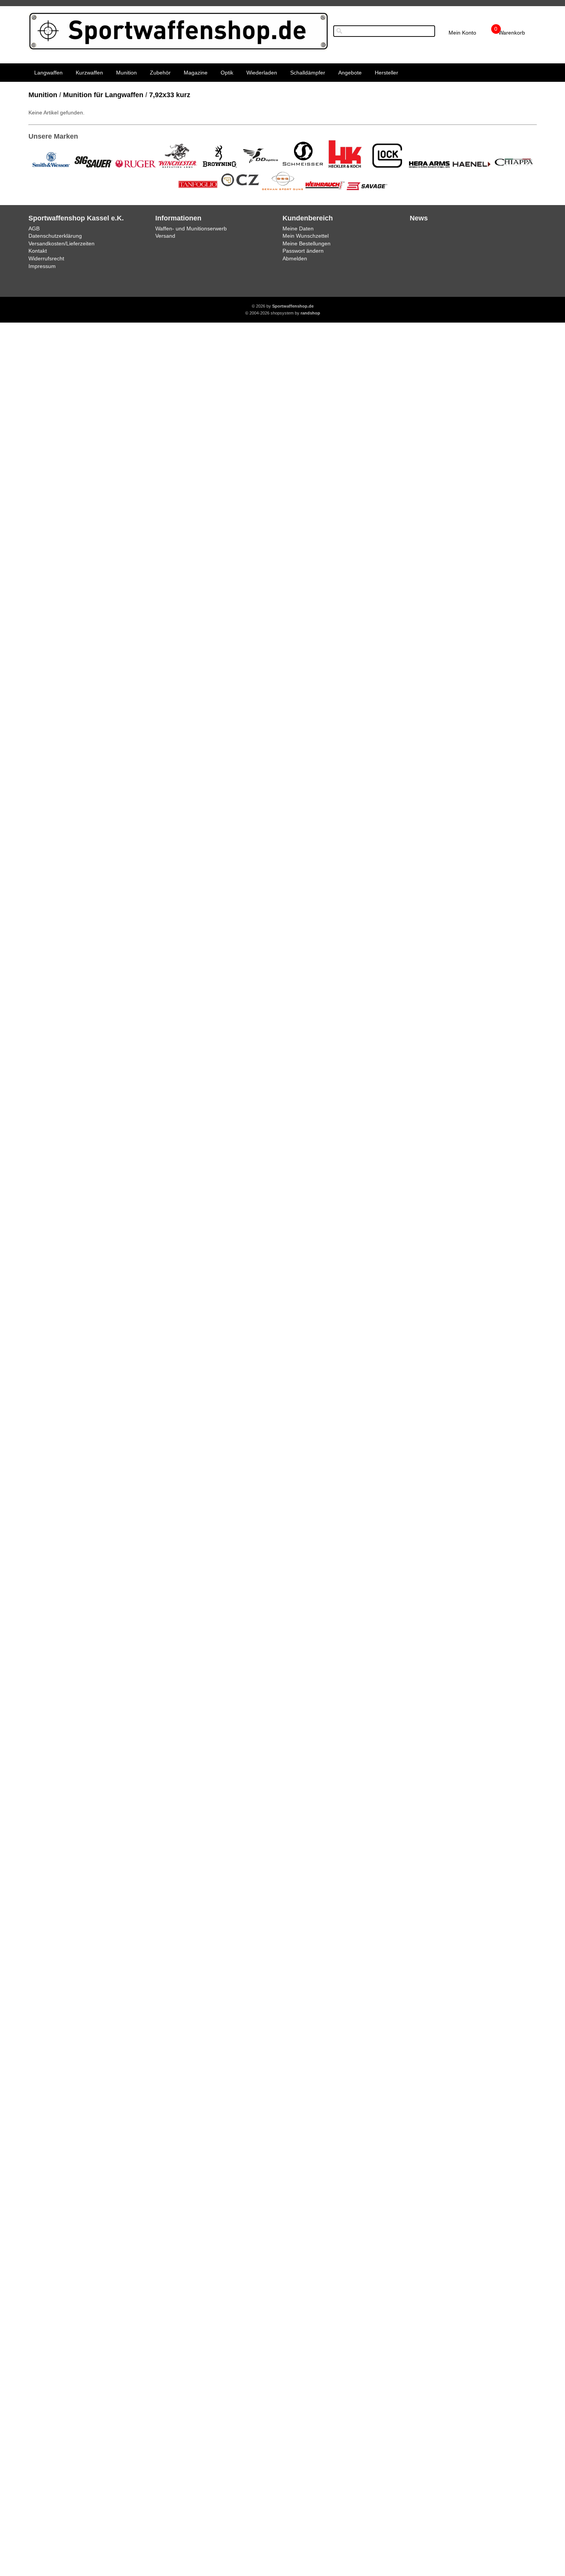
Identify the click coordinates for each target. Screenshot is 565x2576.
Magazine (196, 73)
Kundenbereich (308, 218)
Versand (165, 236)
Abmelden (295, 258)
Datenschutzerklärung (55, 236)
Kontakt (38, 251)
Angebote (350, 73)
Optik (227, 73)
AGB (34, 228)
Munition (126, 73)
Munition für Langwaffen (103, 95)
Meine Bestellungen (307, 243)
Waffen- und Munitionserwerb (191, 228)
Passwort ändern (303, 251)
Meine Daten (298, 228)
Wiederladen (262, 73)
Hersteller (386, 73)
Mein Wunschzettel (306, 236)
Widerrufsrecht (46, 258)
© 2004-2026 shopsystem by (283, 313)
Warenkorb (512, 33)
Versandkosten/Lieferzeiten (61, 243)
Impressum (42, 266)
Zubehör (160, 73)
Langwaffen (48, 73)
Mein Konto (462, 33)
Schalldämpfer (308, 73)
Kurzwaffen (89, 73)
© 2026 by (283, 306)
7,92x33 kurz (170, 95)
